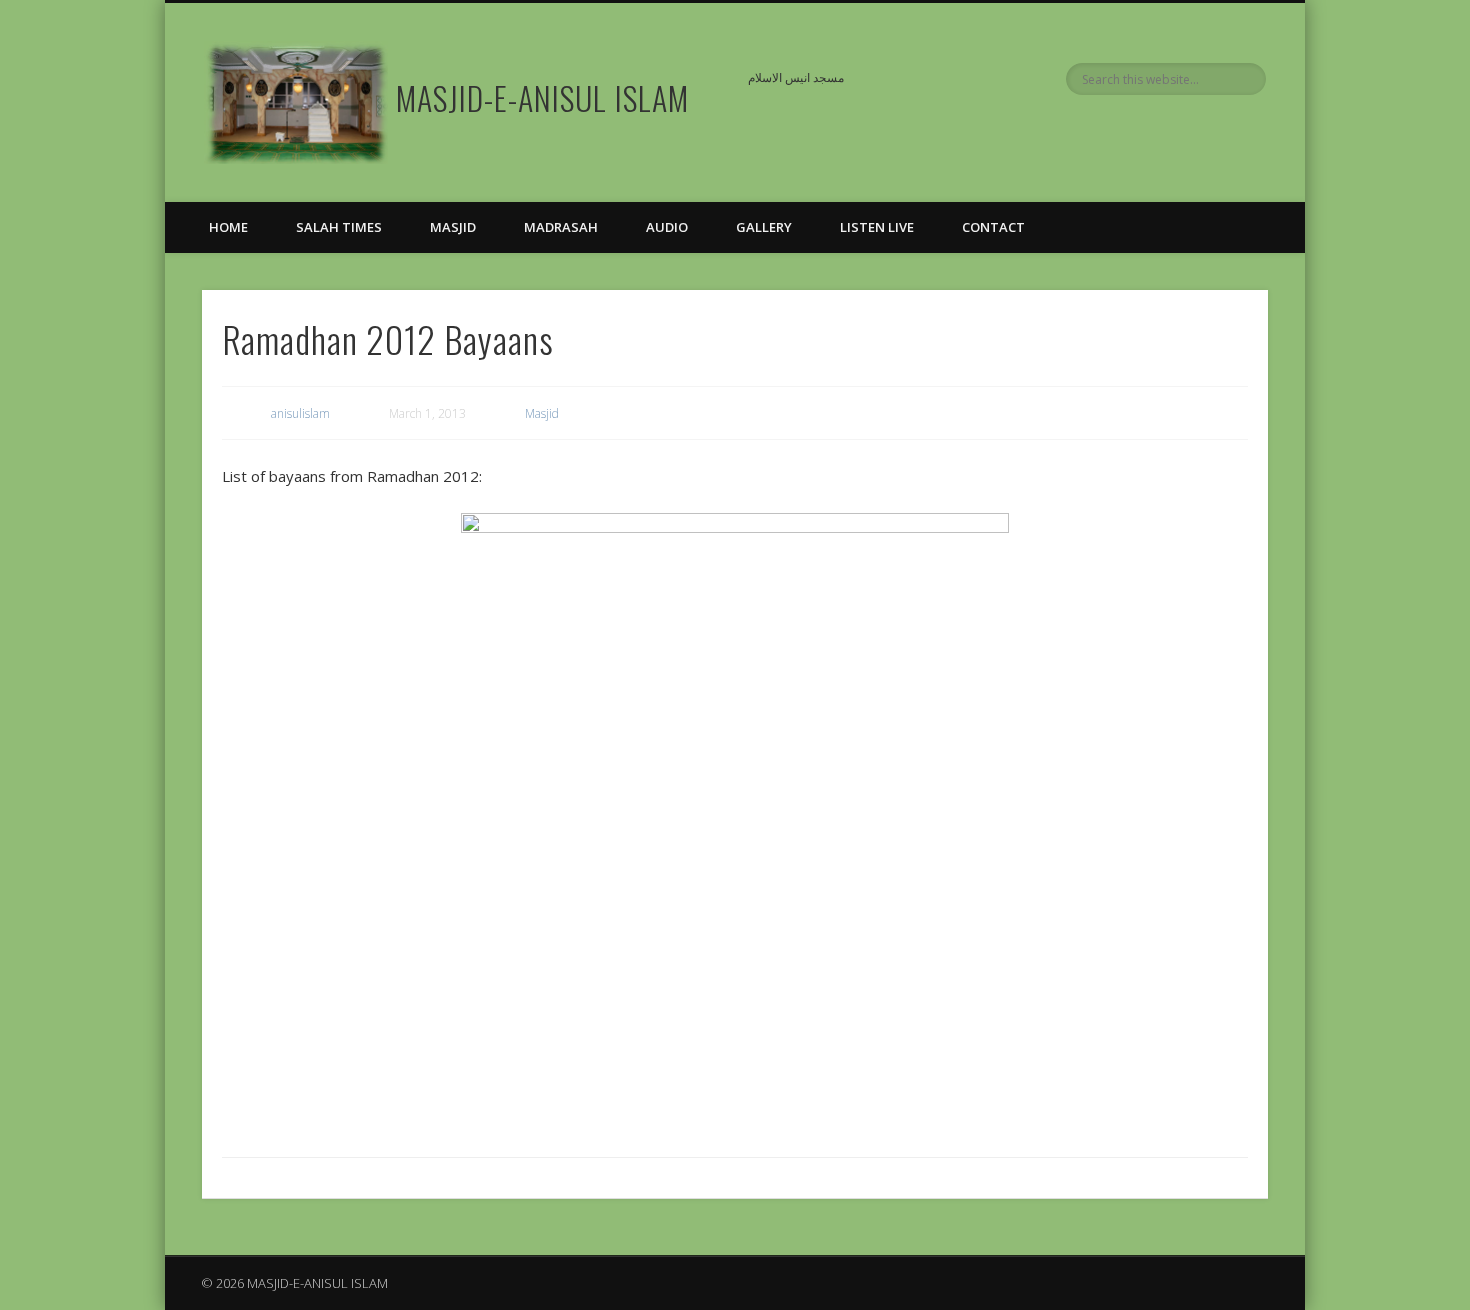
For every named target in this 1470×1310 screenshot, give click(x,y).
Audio (667, 227)
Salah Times (339, 227)
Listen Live (877, 227)
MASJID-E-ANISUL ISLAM (542, 97)
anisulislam (300, 413)
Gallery (764, 227)
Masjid (453, 227)
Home (228, 227)
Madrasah (561, 227)
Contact (993, 227)
